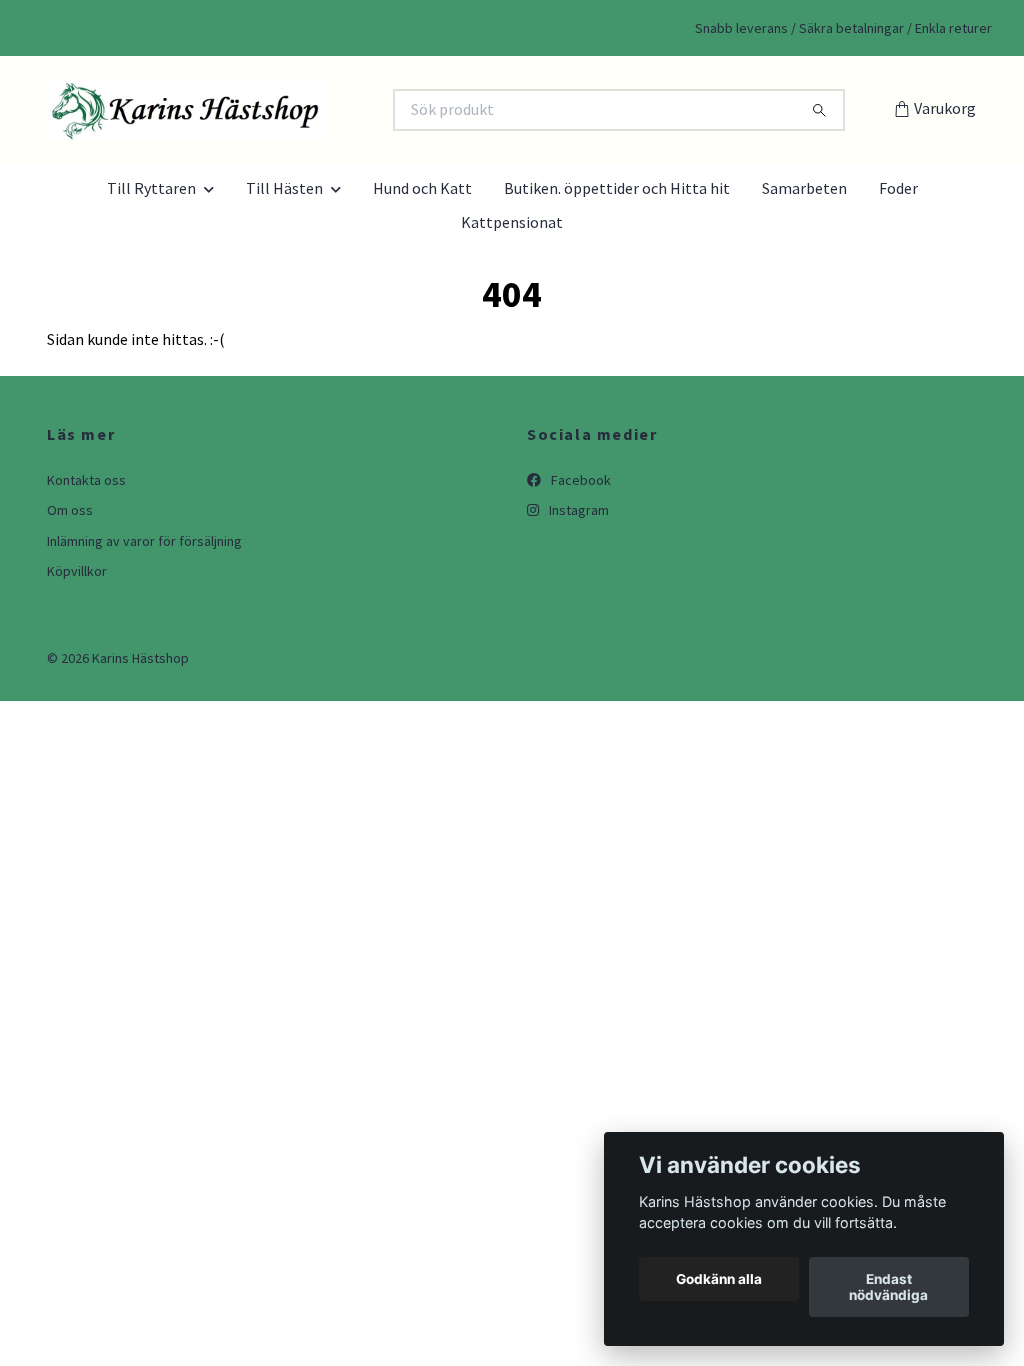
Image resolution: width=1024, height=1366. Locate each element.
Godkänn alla (719, 1279)
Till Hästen (284, 188)
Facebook (579, 480)
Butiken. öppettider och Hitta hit (617, 188)
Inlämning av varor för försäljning (144, 541)
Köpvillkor (77, 571)
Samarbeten (804, 188)
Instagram (577, 510)
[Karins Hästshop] (280, 110)
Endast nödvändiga (888, 1287)
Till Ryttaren (151, 188)
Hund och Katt (422, 188)
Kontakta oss (86, 480)
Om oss (70, 510)
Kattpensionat (512, 222)
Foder (898, 188)
